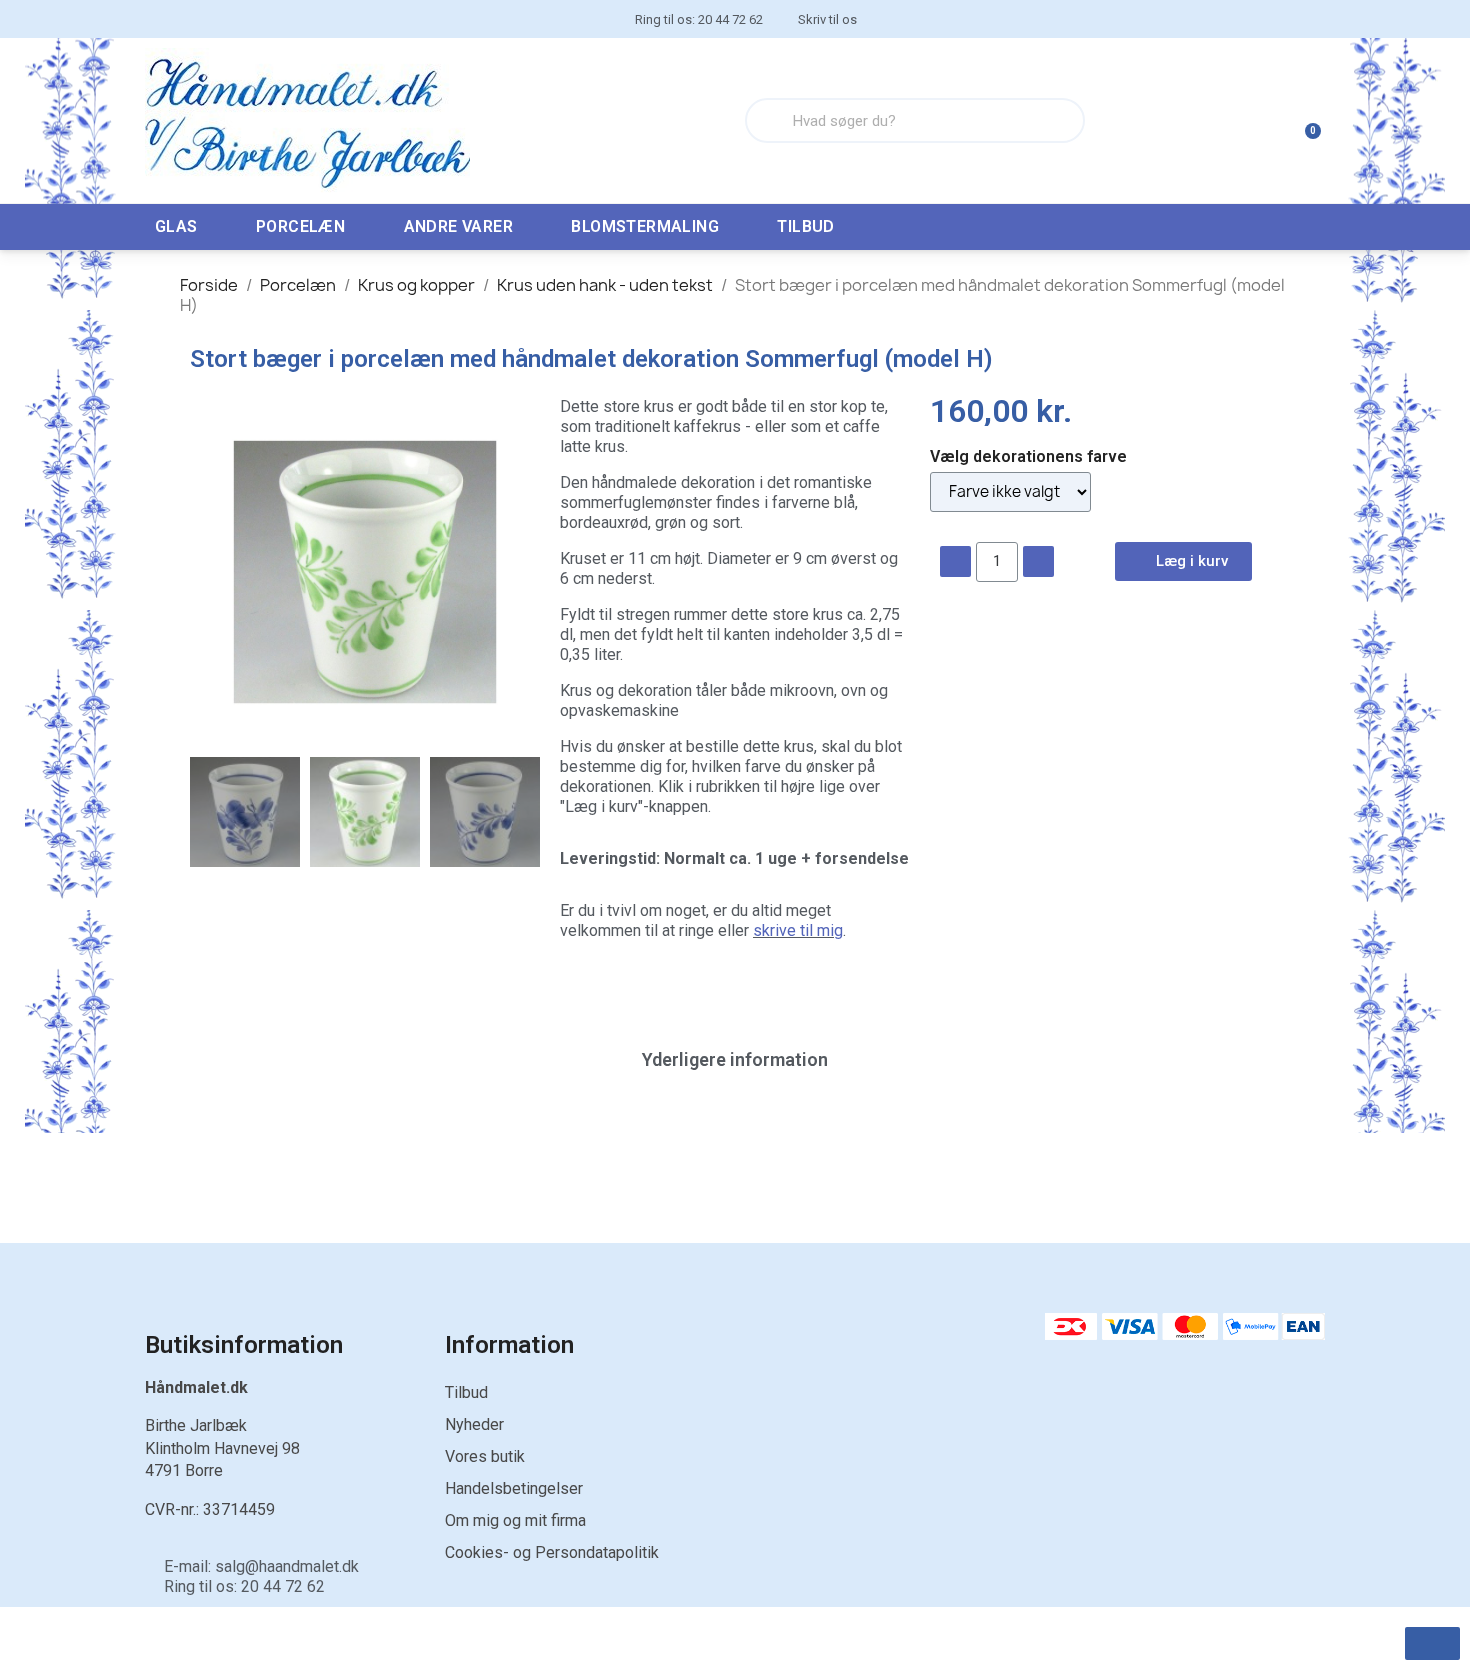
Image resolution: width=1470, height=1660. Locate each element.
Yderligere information (735, 1059)
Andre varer (458, 226)
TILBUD (805, 226)
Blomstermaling (645, 226)
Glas (176, 226)
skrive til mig (798, 930)
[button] (208, 572)
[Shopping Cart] (1304, 121)
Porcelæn (300, 226)
